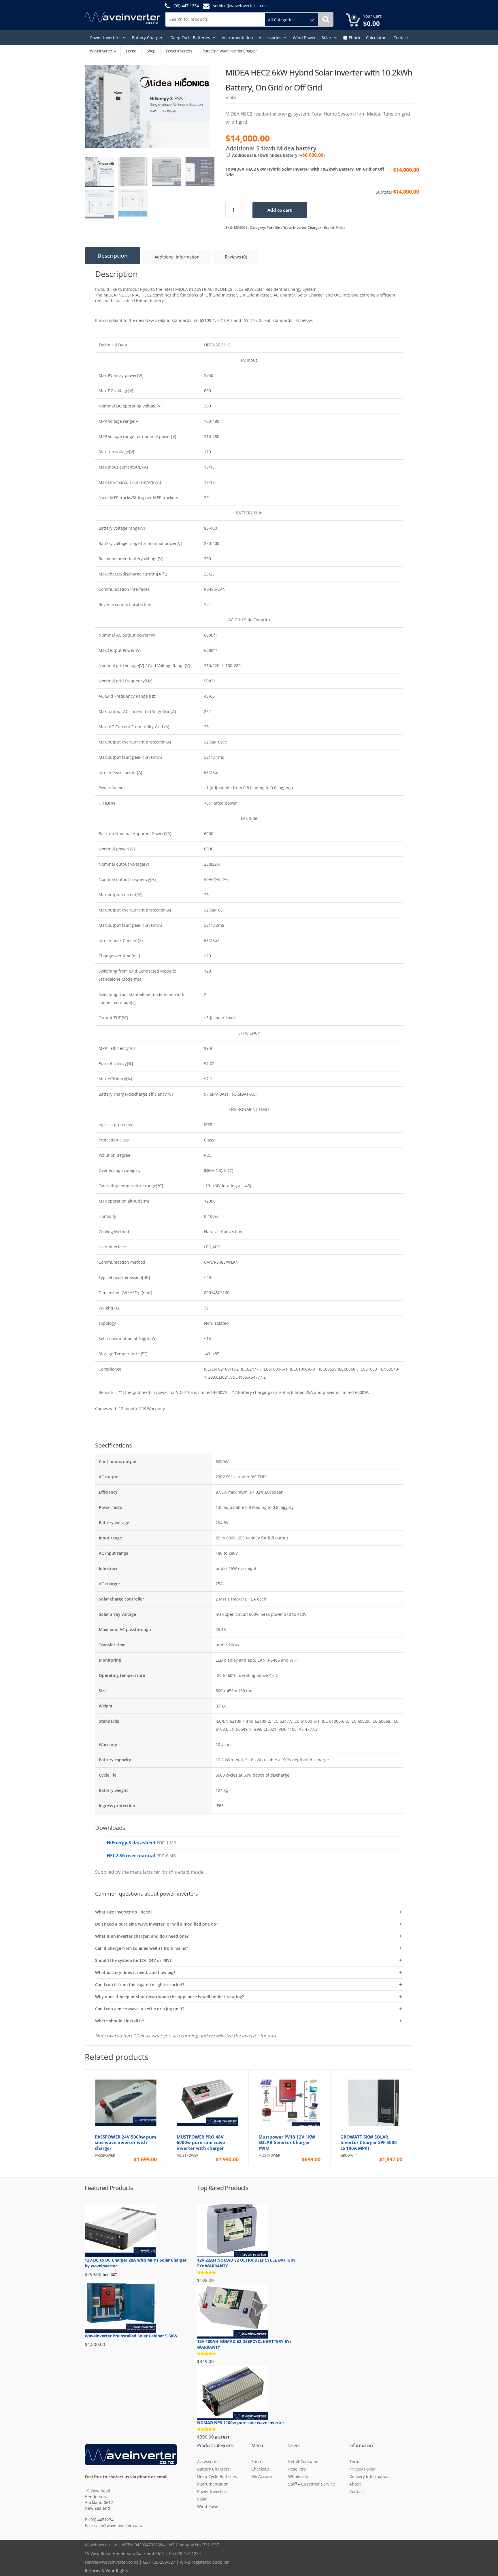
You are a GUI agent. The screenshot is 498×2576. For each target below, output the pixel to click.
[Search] (326, 19)
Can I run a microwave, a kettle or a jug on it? (140, 2009)
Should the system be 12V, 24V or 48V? (133, 1960)
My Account (263, 2476)
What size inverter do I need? (124, 1912)
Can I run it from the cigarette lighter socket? (140, 1985)
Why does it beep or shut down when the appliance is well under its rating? (169, 1997)
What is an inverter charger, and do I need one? (142, 1936)
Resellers (297, 2469)
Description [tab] (113, 256)
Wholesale (298, 2476)
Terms (355, 2461)
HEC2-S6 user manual (131, 1856)
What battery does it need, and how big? (135, 1972)
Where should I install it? (119, 2021)
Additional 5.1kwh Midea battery (278, 155)
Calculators (377, 38)
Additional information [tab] (177, 257)
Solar (327, 38)
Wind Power (304, 38)
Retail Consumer (304, 2461)
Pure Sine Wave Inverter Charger (294, 228)
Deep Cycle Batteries (190, 38)
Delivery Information (369, 2476)
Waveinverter (101, 51)
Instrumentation (237, 38)
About (355, 2484)
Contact (401, 38)
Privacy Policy (362, 2469)
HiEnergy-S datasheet (131, 1843)
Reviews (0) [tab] (236, 257)
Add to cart (280, 210)
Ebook (354, 38)
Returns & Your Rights (106, 2571)
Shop (151, 51)
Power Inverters (105, 38)
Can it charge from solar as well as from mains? (142, 1948)
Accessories (270, 38)
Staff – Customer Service (312, 2484)
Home (131, 51)
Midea (341, 228)
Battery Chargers (148, 38)
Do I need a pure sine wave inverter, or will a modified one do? (156, 1924)
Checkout (260, 2469)
